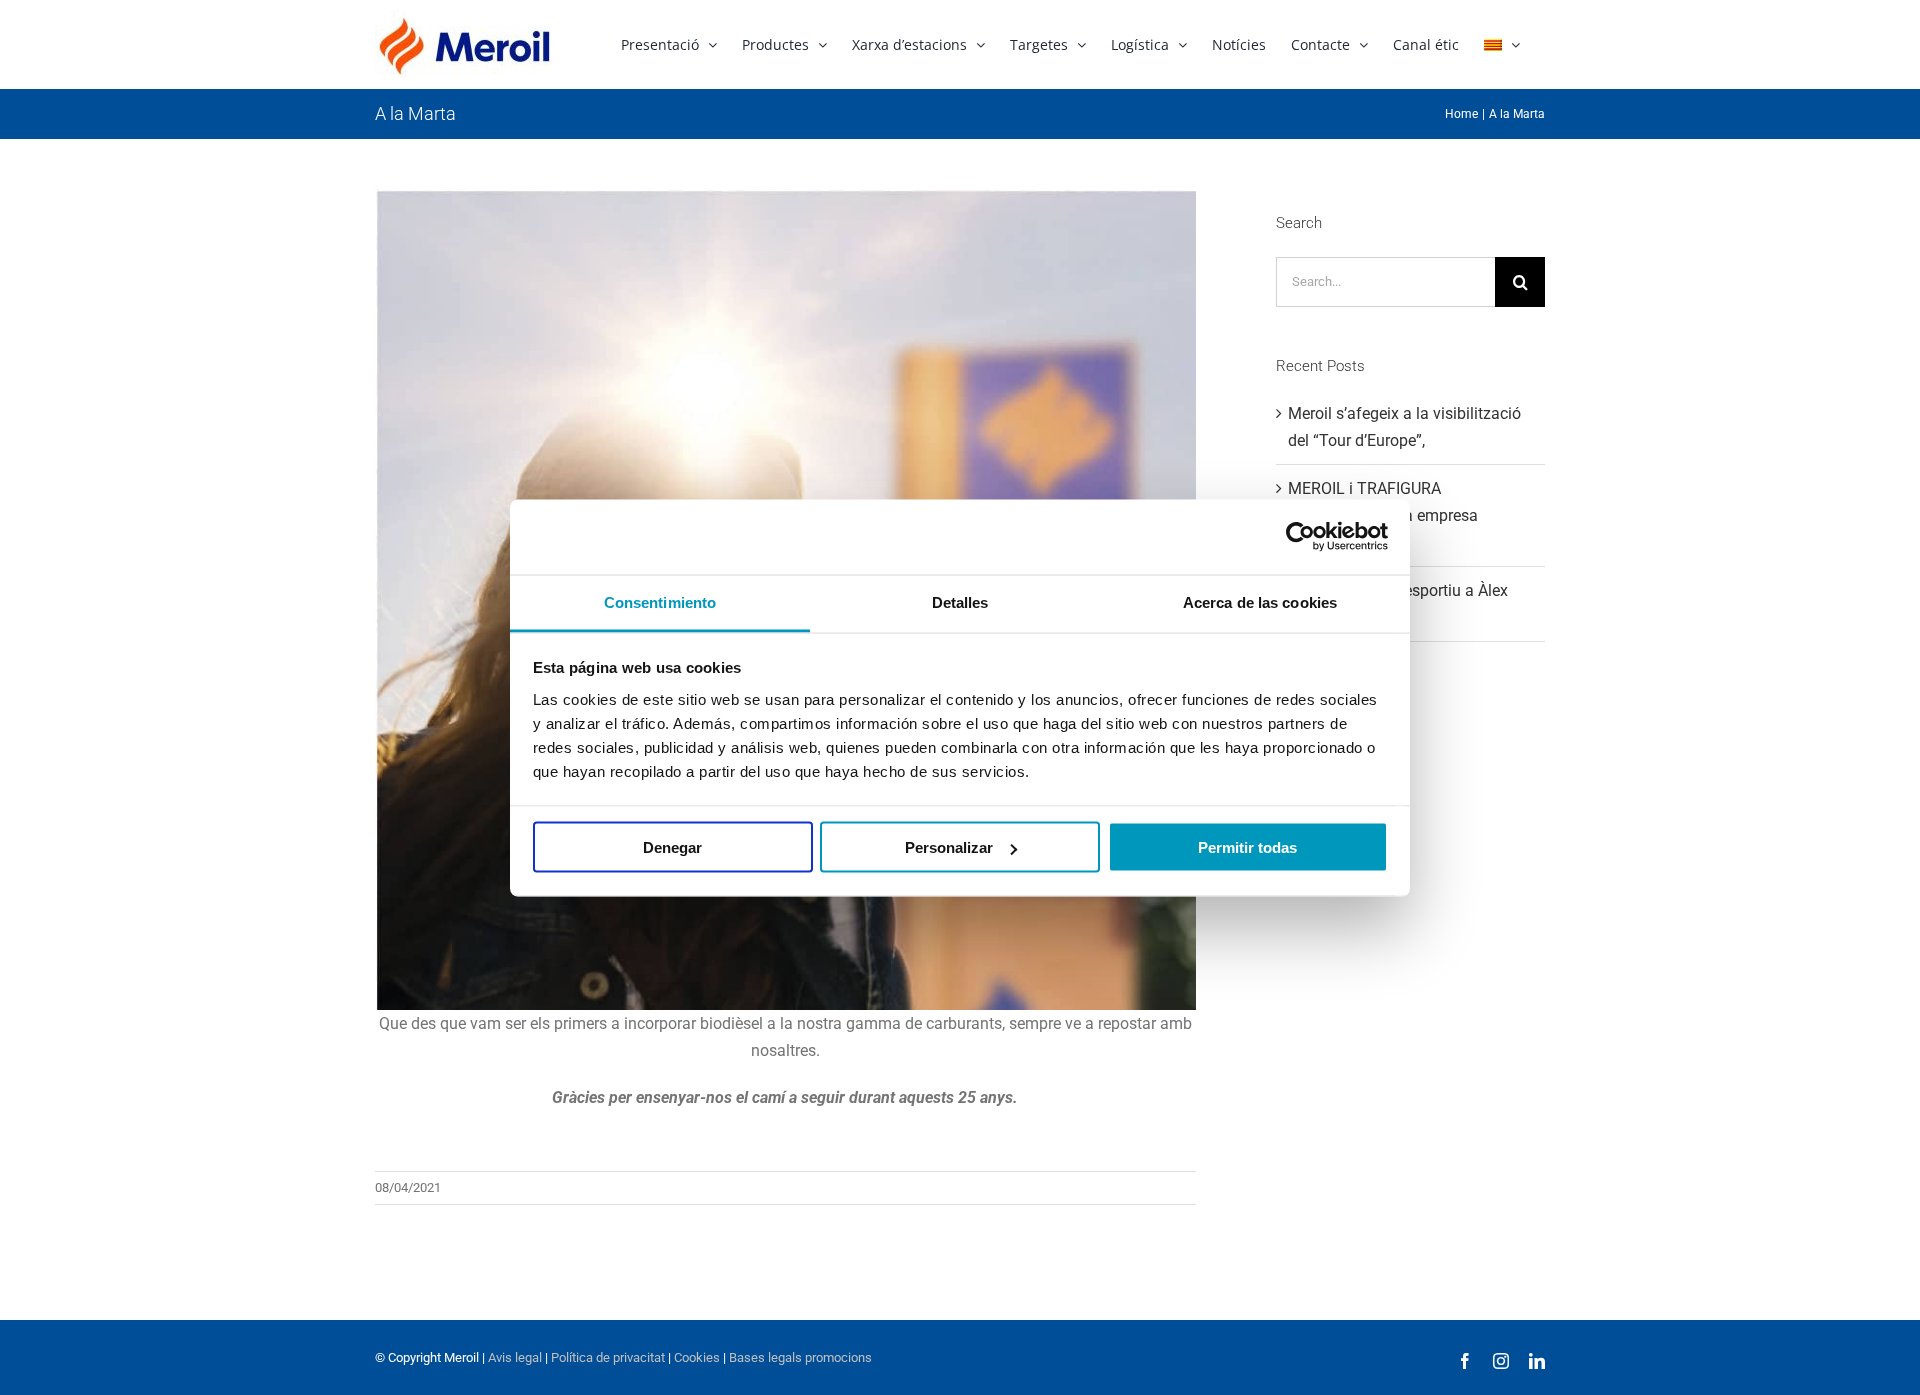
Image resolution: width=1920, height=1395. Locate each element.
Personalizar (949, 847)
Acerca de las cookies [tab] (1260, 601)
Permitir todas (1247, 847)
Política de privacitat (608, 1357)
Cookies (695, 1357)
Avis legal (515, 1357)
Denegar (672, 847)
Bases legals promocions (799, 1357)
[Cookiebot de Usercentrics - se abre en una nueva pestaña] (1300, 537)
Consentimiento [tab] (660, 601)
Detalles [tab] (960, 601)
